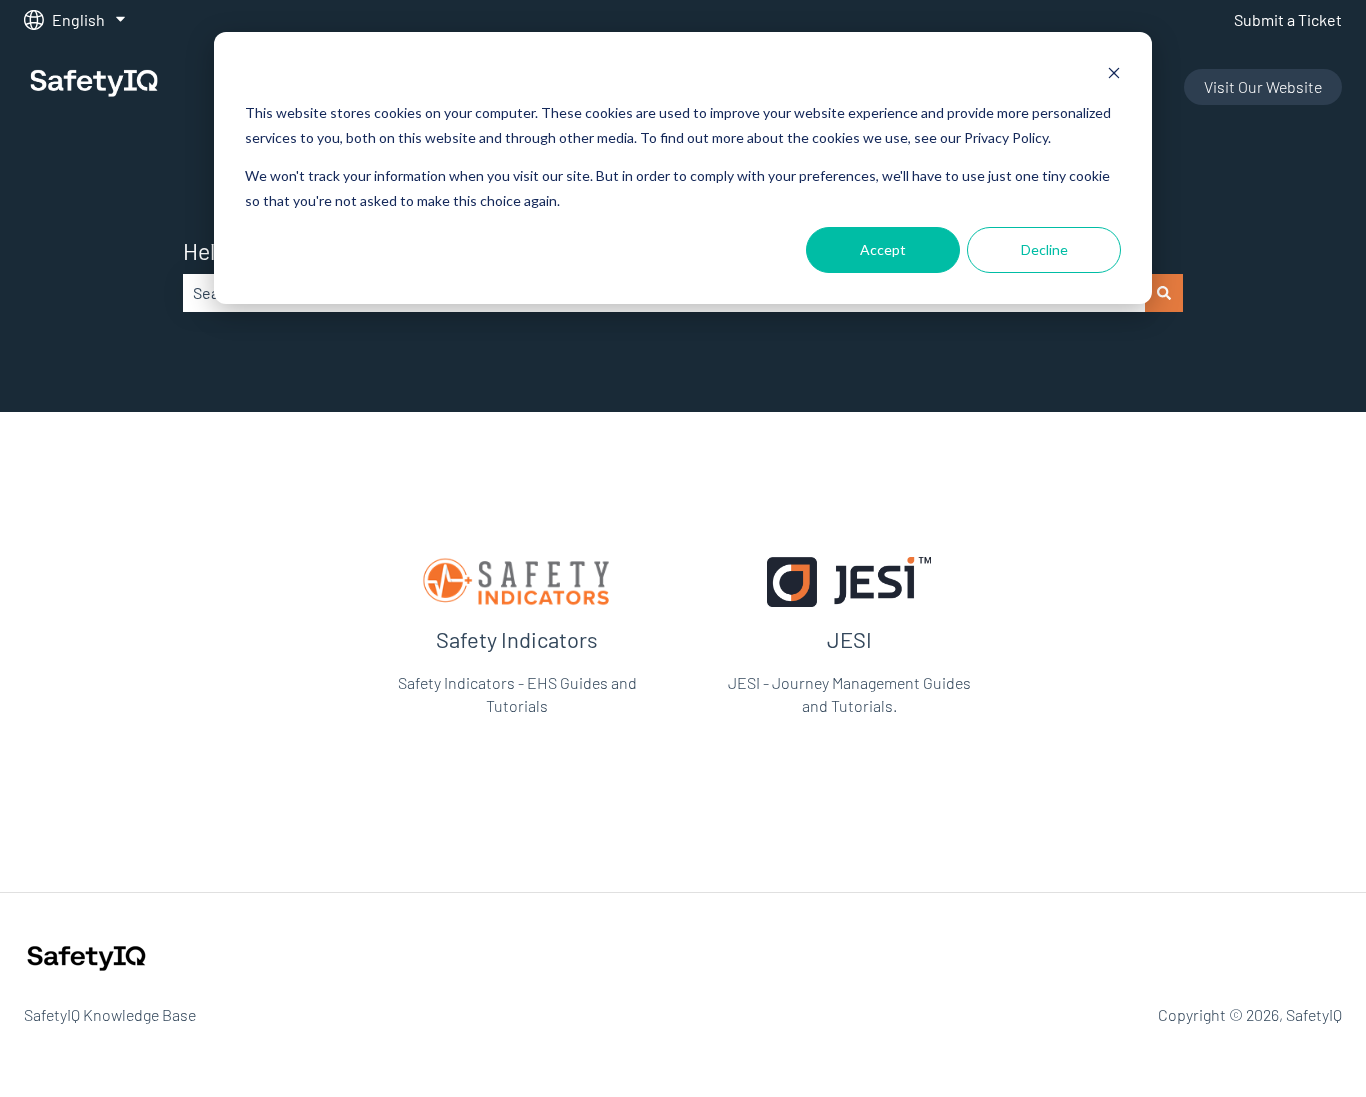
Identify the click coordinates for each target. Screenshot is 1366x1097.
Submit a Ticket (1288, 19)
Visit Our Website (1263, 86)
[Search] (1164, 293)
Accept (883, 249)
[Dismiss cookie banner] (1114, 75)
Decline (1044, 249)
